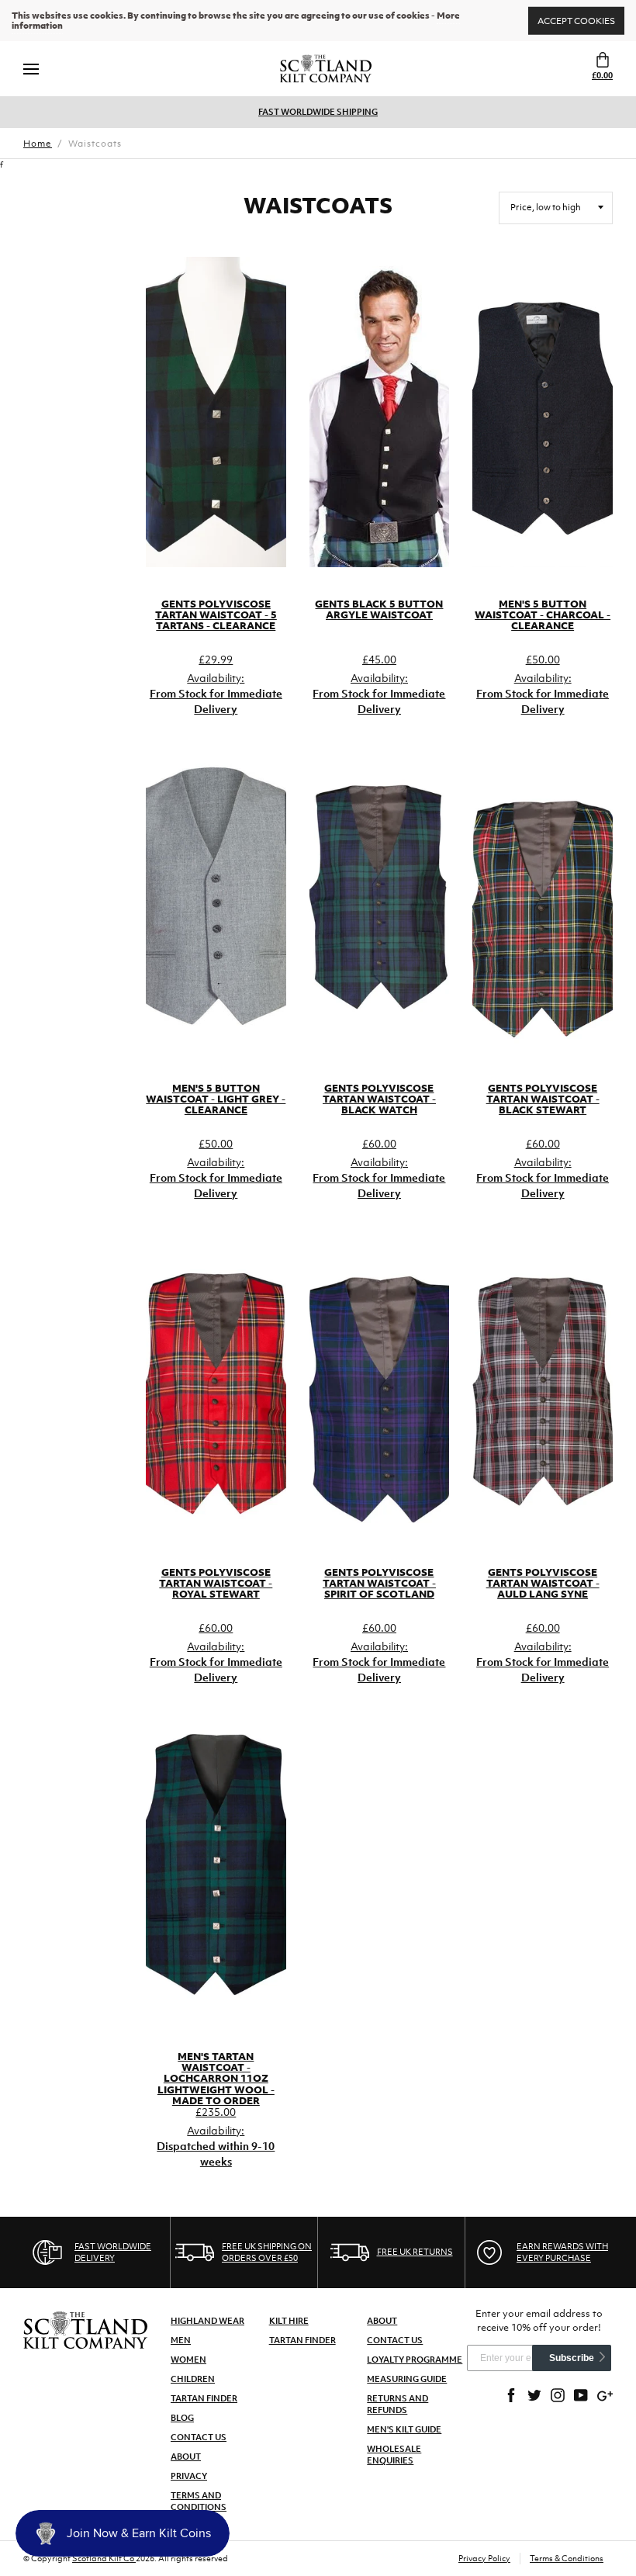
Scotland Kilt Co (104, 2558)
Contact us (395, 2340)
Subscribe (572, 2358)
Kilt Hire (289, 2321)
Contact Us (199, 2437)
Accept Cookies (576, 20)
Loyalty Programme (415, 2360)
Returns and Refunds (397, 2404)
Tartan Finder (204, 2398)
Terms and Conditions (199, 2501)
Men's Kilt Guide (404, 2429)
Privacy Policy (484, 2558)
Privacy (189, 2476)
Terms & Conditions (567, 2558)
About (186, 2457)
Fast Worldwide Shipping (318, 112)
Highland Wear (207, 2321)
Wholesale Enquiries (394, 2455)
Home (38, 144)
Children (193, 2379)
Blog (182, 2418)
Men (181, 2340)
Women (188, 2360)
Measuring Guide (407, 2379)
